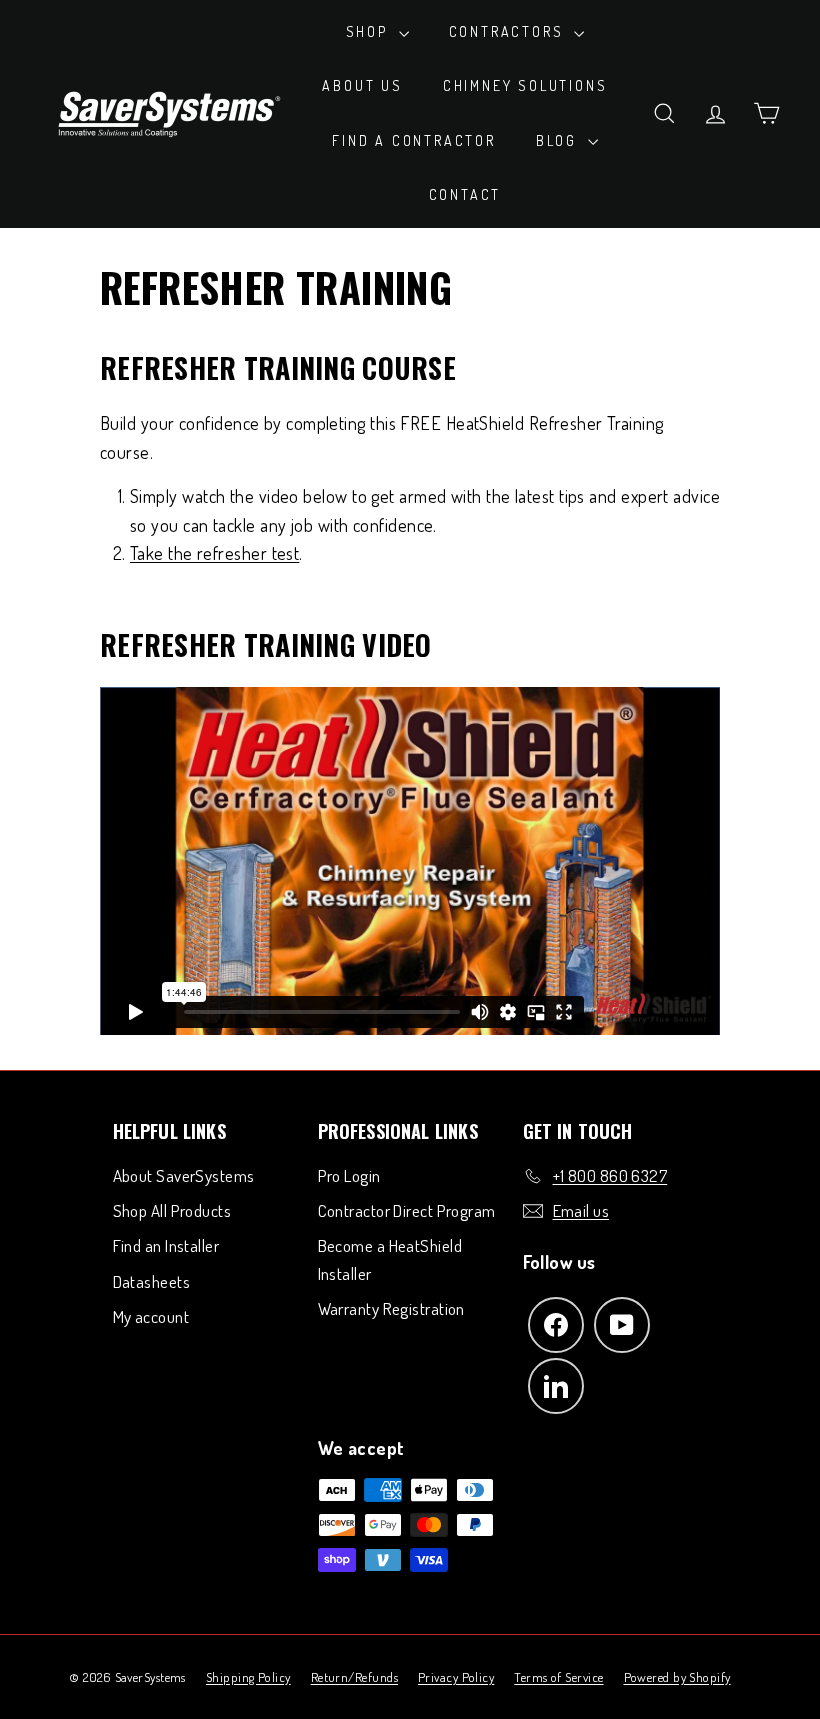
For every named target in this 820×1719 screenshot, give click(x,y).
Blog (559, 140)
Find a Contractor (414, 140)
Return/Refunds (354, 1677)
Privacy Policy (456, 1677)
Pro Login (349, 1175)
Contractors (509, 31)
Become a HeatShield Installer (390, 1259)
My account (151, 1316)
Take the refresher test (214, 553)
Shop (370, 31)
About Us (362, 85)
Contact (465, 194)
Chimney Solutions (525, 85)
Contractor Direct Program (407, 1210)
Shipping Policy (248, 1677)
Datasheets (152, 1281)
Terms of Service (558, 1677)
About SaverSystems (184, 1175)
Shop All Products (172, 1210)
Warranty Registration (391, 1308)
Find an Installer (166, 1245)
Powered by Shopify (677, 1677)
